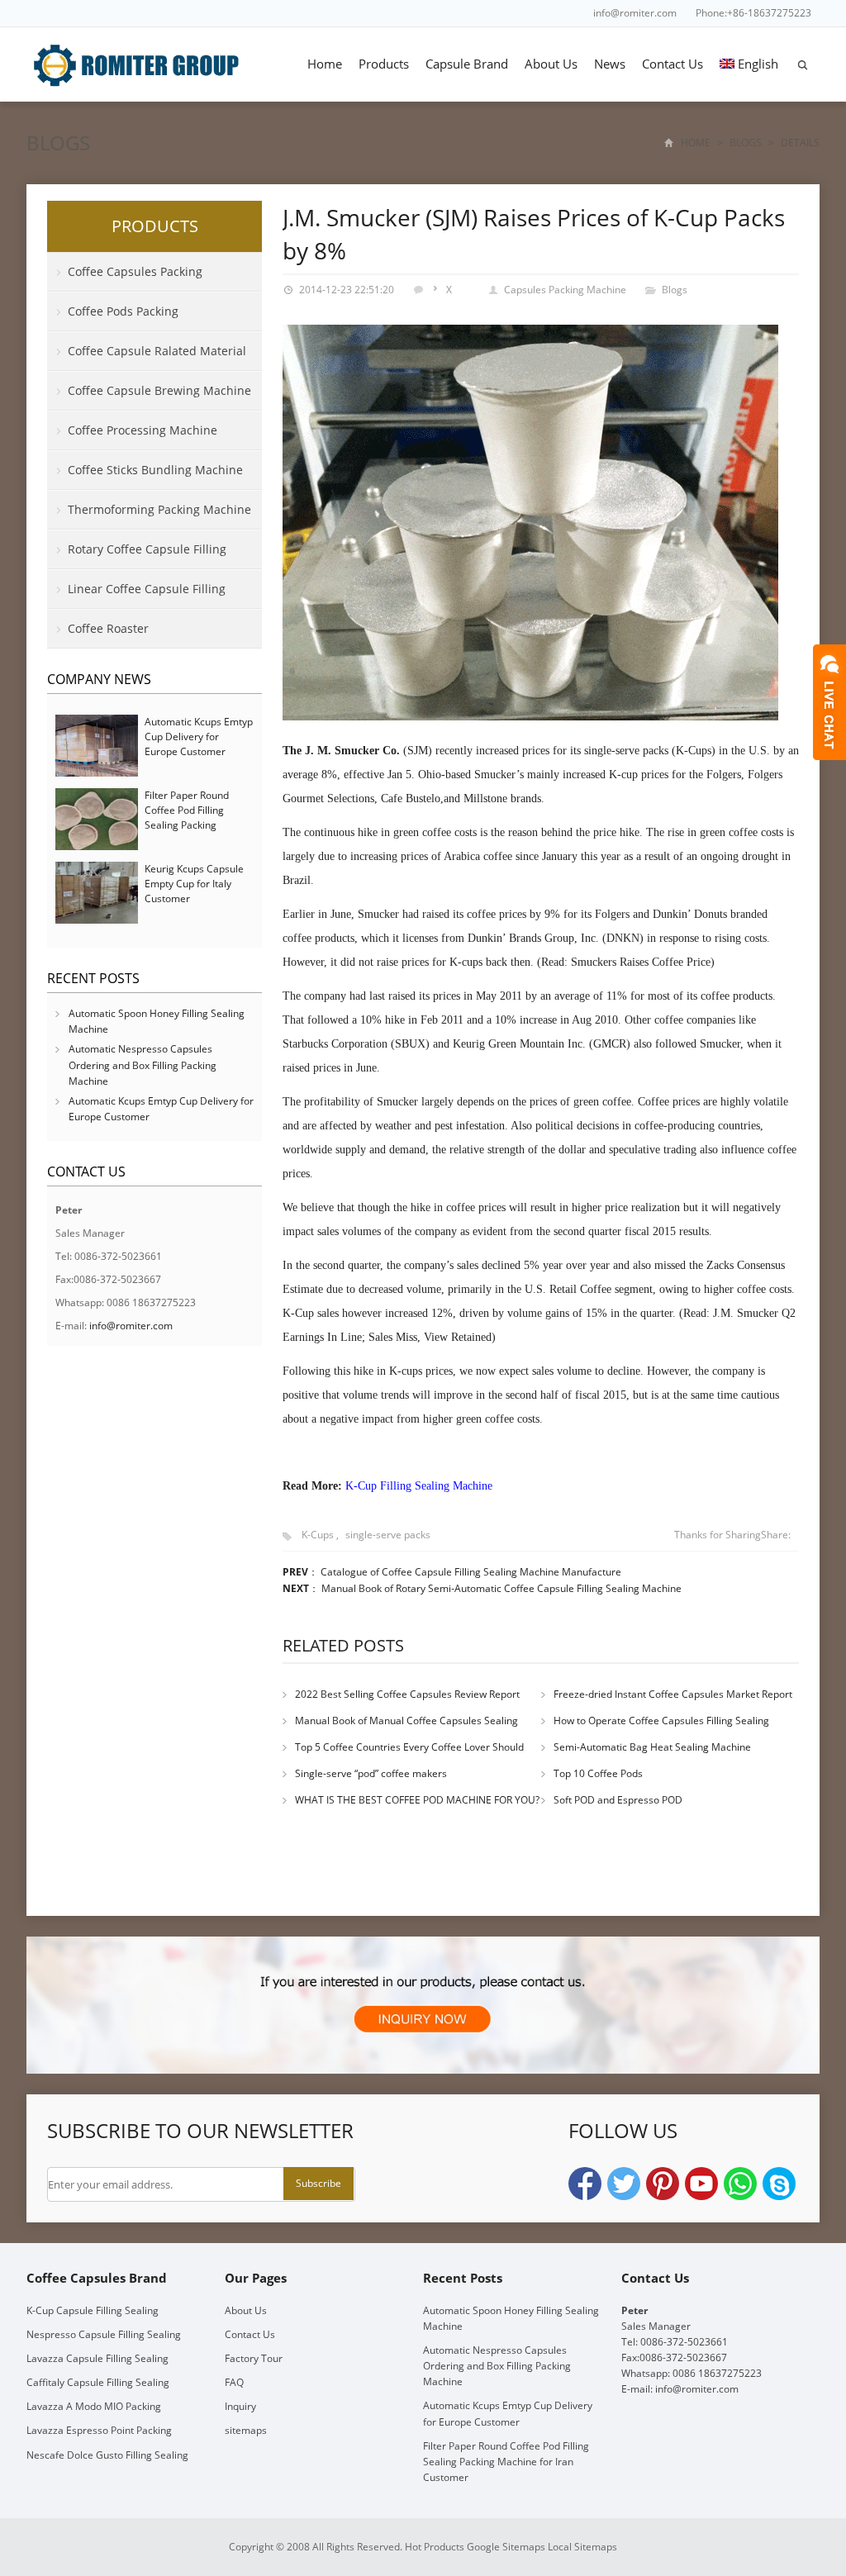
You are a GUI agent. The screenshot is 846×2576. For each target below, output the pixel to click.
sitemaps (246, 2430)
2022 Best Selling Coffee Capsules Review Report (407, 1694)
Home (325, 64)
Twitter (624, 2184)
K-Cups (318, 1535)
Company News (99, 679)
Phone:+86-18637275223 (753, 13)
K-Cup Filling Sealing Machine (419, 1486)
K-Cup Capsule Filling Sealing (93, 2310)
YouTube (701, 2184)
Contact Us (673, 64)
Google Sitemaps (506, 2547)
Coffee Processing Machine (143, 430)
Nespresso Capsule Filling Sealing (104, 2334)
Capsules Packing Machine (565, 290)
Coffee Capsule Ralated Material (157, 351)
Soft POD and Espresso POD (618, 1800)
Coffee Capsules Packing (135, 271)
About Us (551, 64)
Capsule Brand (467, 64)
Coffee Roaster (108, 628)
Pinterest (663, 2184)
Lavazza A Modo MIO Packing (94, 2406)
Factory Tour (254, 2358)
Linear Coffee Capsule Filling (147, 589)
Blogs (58, 143)
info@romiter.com (635, 13)
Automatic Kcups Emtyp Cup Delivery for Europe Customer (199, 737)
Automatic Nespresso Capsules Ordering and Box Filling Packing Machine (143, 1065)
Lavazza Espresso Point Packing (99, 2430)
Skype (779, 2184)
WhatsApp (740, 2184)
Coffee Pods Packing (123, 311)
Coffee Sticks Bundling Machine (155, 470)
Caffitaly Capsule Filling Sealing (98, 2382)
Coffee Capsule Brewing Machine (159, 390)
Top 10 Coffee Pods (598, 1773)
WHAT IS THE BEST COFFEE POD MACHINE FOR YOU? (417, 1800)
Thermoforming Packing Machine (159, 509)
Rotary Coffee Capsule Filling (147, 549)
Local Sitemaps (582, 2547)
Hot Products (435, 2547)
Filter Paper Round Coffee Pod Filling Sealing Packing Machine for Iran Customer (187, 825)
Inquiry (240, 2406)
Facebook (585, 2184)
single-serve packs (388, 1535)
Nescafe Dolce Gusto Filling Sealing (107, 2455)
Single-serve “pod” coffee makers (371, 1773)
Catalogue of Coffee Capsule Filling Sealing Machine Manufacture (471, 1572)
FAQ (234, 2382)
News (610, 64)
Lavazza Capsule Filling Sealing (97, 2358)
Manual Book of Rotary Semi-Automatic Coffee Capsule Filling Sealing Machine (501, 1588)
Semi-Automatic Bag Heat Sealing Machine (652, 1747)
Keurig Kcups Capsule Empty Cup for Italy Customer (194, 884)
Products (384, 64)
